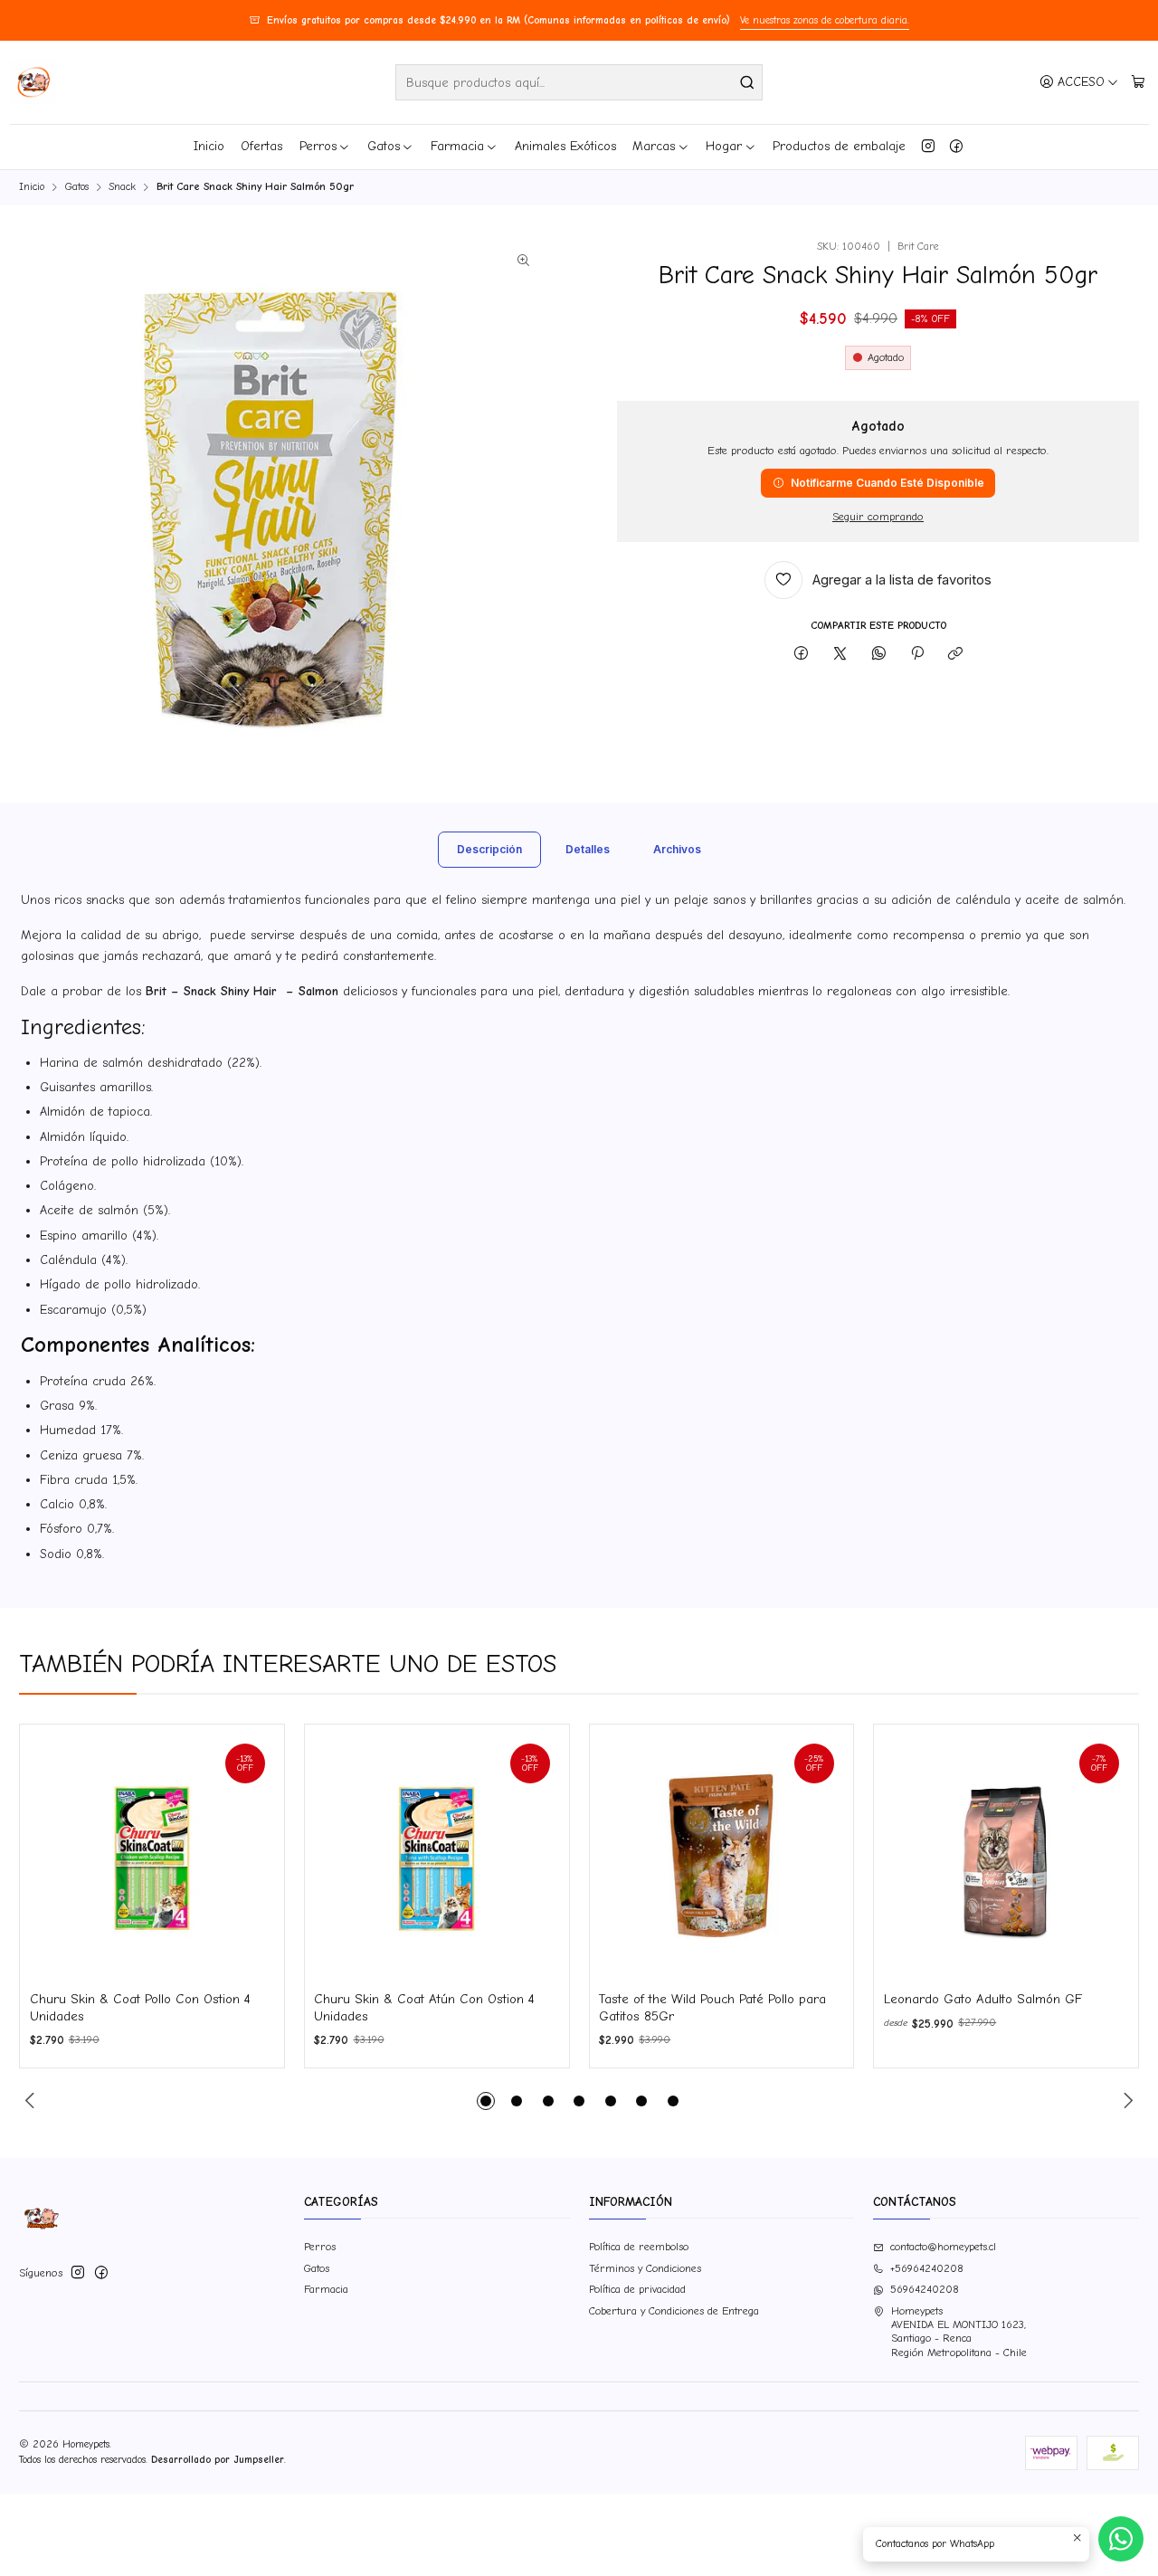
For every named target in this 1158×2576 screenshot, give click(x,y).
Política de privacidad (637, 2289)
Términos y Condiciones (645, 2268)
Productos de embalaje (839, 146)
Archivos (677, 849)
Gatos (384, 146)
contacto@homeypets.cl (943, 2247)
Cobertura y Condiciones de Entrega (674, 2311)
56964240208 (925, 2289)
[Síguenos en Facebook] (956, 147)
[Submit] (747, 82)
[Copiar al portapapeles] (956, 655)
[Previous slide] (33, 2101)
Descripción (489, 849)
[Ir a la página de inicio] (33, 82)
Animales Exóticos (565, 146)
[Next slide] (1125, 2101)
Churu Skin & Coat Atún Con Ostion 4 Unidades (424, 2007)
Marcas (654, 146)
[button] (486, 2101)
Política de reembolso (639, 2247)
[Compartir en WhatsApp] (878, 655)
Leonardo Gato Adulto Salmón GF (983, 1999)
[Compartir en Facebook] (802, 655)
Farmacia (457, 146)
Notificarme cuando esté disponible (887, 483)
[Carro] (1138, 82)
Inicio (209, 146)
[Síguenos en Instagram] (928, 147)
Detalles (588, 849)
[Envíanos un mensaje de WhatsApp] (1121, 2539)
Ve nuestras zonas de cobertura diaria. (825, 20)
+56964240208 (927, 2268)
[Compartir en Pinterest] (917, 655)
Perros (318, 146)
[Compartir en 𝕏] (840, 655)
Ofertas (261, 146)
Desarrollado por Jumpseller (218, 2460)
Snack (122, 187)
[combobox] (579, 82)
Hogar (724, 146)
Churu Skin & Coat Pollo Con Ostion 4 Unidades (140, 2007)
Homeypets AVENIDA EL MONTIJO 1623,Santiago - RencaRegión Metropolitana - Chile (959, 2332)
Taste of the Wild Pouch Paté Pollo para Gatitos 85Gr (712, 2007)
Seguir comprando (878, 517)
